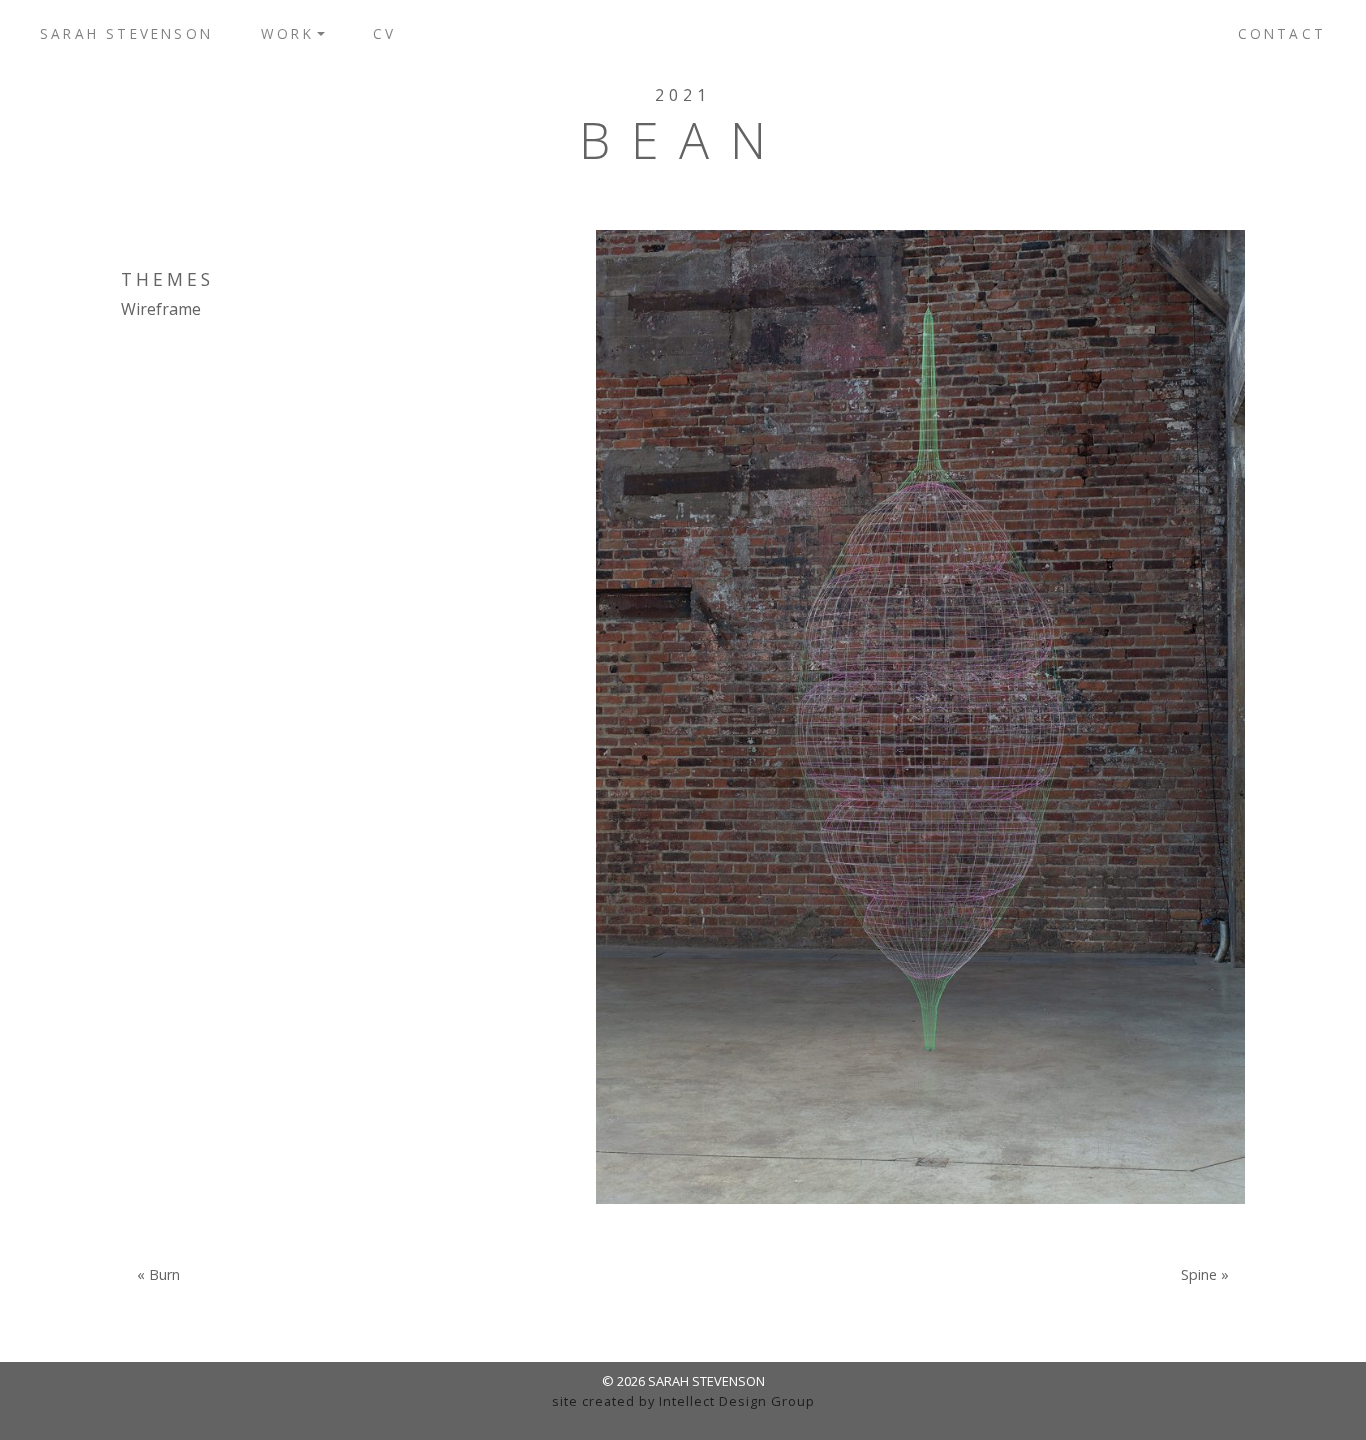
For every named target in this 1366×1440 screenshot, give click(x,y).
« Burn (158, 1275)
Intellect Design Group (737, 1401)
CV (384, 33)
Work (287, 33)
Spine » (1205, 1275)
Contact (1282, 33)
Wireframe (161, 309)
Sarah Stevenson (126, 33)
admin (683, 1420)
